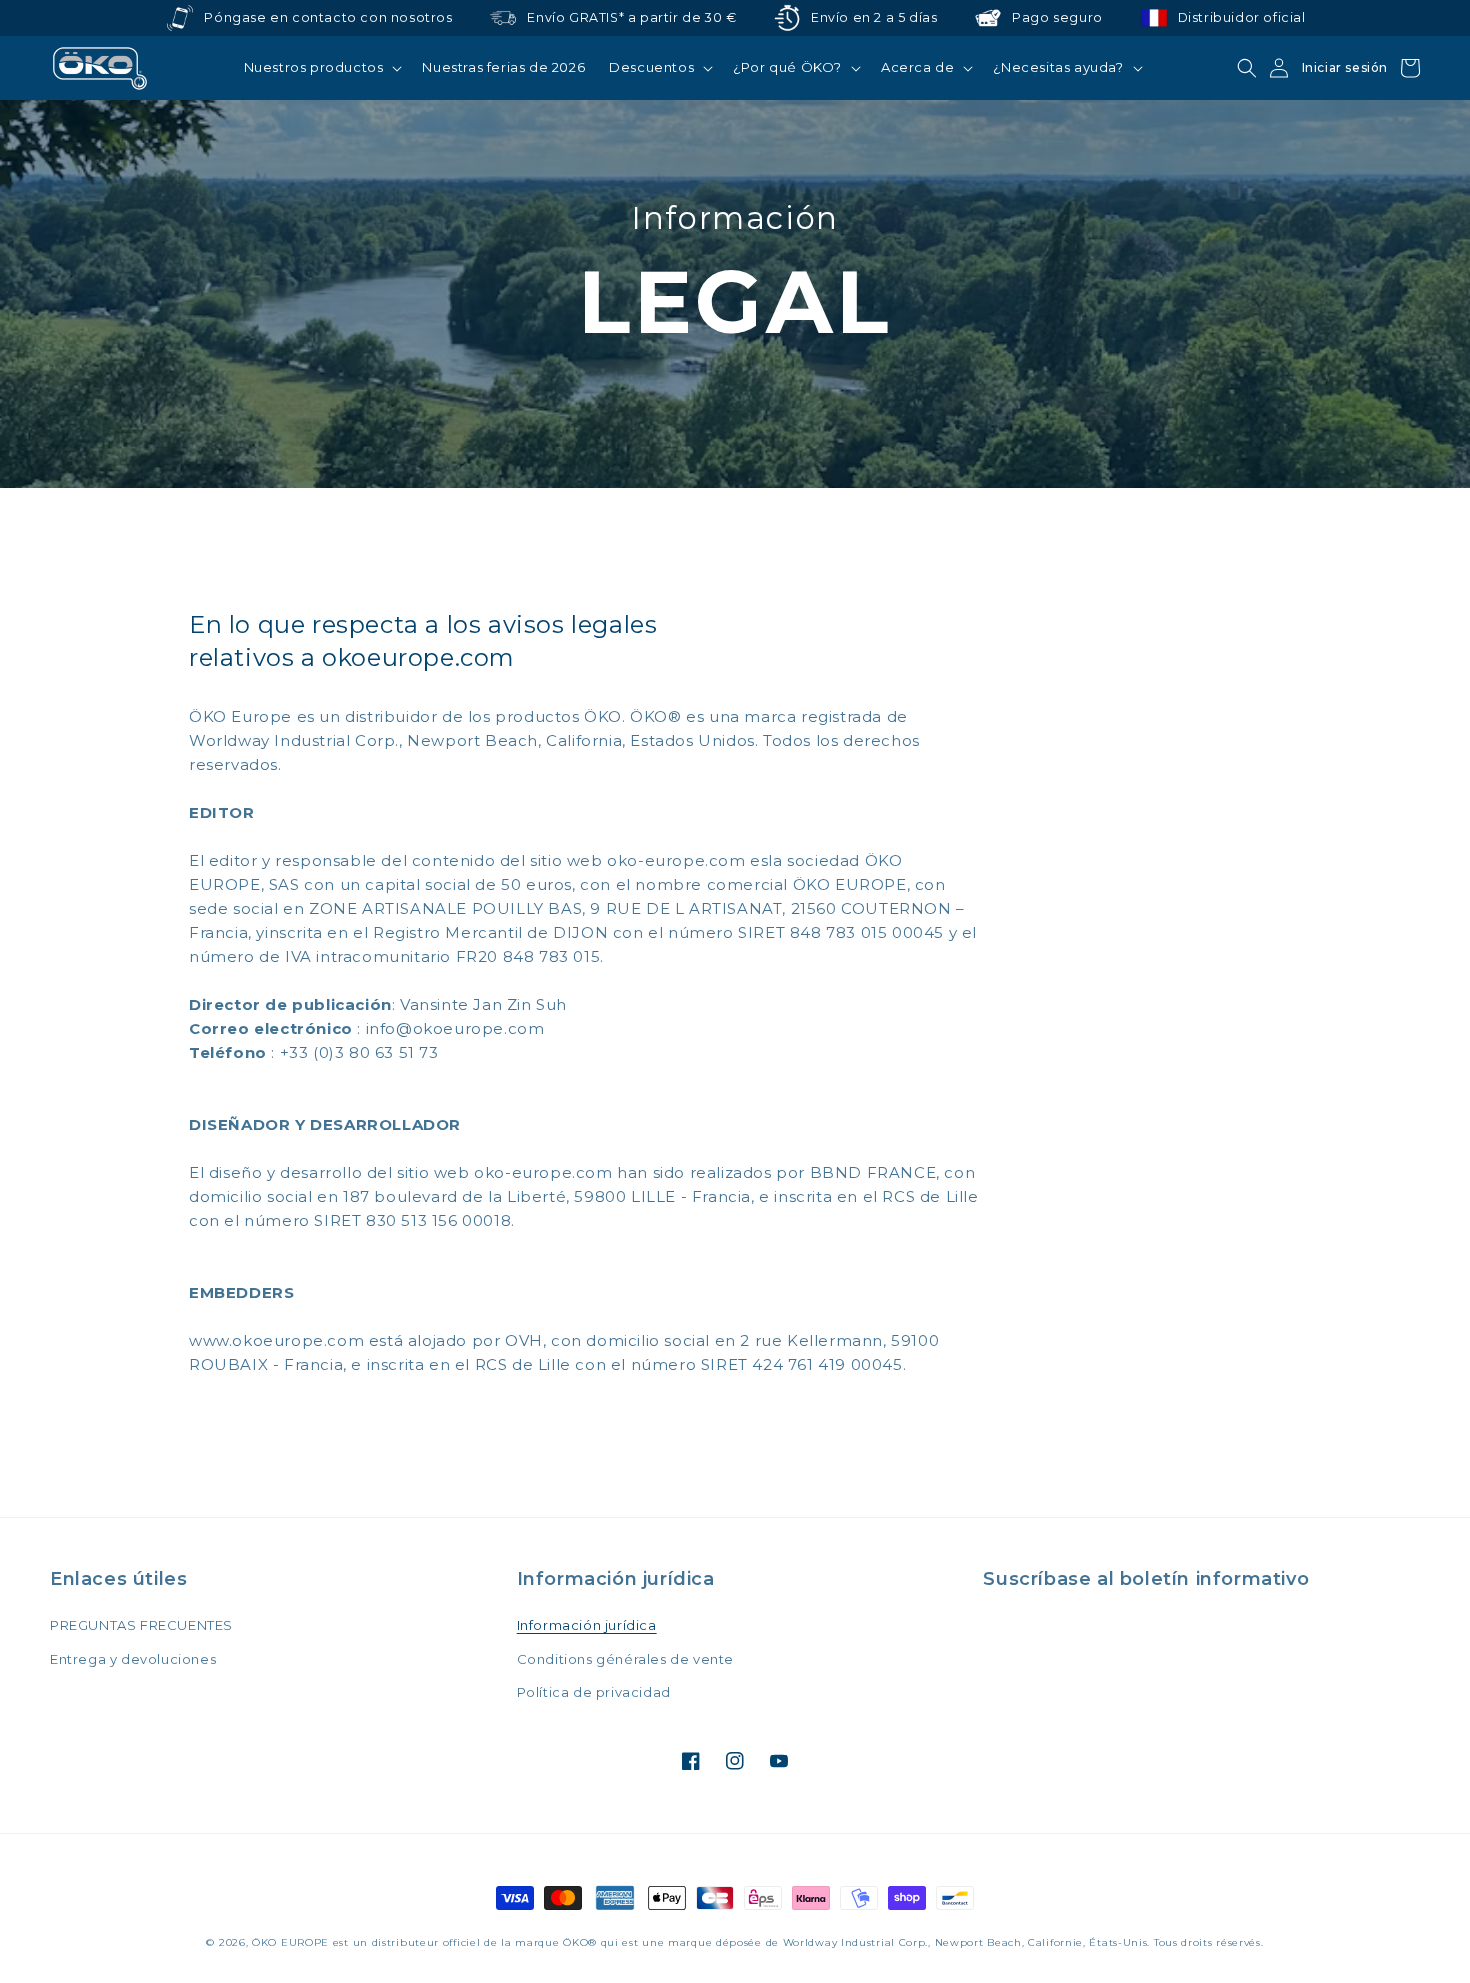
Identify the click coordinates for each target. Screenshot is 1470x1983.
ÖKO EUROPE (290, 1942)
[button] (321, 68)
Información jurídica (587, 1625)
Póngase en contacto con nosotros (328, 17)
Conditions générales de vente (625, 1659)
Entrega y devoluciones (133, 1659)
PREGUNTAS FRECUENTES (141, 1625)
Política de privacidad (594, 1692)
